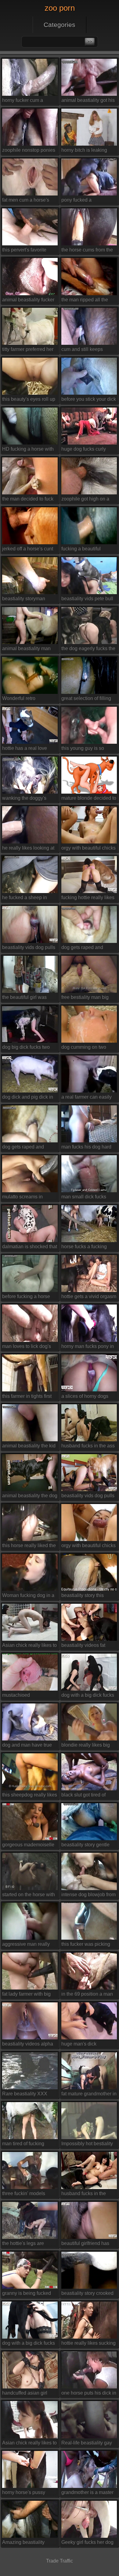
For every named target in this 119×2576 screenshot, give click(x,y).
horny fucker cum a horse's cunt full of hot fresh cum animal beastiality (25, 101)
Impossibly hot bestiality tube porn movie (87, 2145)
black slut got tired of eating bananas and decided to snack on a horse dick (85, 1796)
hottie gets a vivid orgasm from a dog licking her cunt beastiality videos (89, 1298)
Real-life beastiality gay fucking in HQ (87, 2444)
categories (60, 25)
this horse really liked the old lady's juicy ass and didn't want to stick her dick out (29, 1547)
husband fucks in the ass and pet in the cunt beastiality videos (88, 1447)
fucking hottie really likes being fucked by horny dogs (88, 899)
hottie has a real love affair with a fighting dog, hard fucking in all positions (28, 749)
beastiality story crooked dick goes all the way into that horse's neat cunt (88, 2294)
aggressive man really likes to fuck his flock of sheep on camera (27, 1945)
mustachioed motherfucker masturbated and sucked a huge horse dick (29, 1696)
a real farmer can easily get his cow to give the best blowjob (87, 1098)
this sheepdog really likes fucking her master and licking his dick (30, 1796)
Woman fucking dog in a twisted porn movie (28, 1597)
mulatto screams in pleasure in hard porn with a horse (25, 1198)
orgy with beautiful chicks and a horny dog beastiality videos (88, 849)
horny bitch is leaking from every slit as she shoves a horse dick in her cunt (85, 151)
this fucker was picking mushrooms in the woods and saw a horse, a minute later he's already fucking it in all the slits (88, 1945)
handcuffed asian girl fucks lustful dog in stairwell (25, 2394)
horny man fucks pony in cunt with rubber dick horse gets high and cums (88, 1347)
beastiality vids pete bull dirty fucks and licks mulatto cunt (87, 600)
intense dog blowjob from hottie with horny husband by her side (88, 1896)
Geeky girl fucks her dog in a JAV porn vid (87, 2543)
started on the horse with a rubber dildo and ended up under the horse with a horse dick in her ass (29, 1896)
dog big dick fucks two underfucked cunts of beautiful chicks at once (27, 1048)
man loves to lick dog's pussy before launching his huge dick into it (27, 1347)
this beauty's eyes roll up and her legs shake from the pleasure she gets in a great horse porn (29, 400)
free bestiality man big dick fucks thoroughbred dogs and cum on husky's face (89, 998)
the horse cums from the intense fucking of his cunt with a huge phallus (88, 251)
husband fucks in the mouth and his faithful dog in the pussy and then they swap (84, 2195)
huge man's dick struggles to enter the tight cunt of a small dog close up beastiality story (88, 2045)
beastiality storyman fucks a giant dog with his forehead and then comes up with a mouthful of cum (30, 600)
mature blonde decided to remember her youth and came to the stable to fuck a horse (89, 799)
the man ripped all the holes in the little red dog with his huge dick (88, 301)
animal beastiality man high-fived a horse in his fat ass (28, 650)
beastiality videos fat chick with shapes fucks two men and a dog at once (87, 1646)
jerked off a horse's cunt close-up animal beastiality (28, 550)
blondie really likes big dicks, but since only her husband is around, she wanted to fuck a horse (87, 1746)
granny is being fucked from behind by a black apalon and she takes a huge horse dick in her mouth (27, 2294)
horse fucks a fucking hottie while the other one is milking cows (88, 1248)
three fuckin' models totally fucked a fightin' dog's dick (26, 2195)
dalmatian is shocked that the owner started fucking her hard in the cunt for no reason (30, 1248)
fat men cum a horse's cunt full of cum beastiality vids (26, 201)
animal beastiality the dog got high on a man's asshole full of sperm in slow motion (30, 1497)
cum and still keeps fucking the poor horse (85, 350)
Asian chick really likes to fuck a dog (29, 1646)
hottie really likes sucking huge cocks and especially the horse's (88, 2344)
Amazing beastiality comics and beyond (23, 2543)
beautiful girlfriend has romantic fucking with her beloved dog (88, 2245)
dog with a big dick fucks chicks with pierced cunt (88, 1696)
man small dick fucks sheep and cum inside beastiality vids (85, 1198)
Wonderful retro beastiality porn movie (26, 700)
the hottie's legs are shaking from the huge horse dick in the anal (26, 2245)
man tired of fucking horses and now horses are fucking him (27, 2145)
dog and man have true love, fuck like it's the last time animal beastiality (29, 1746)
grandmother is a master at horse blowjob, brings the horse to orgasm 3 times (87, 2494)
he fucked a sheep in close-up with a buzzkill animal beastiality (27, 899)
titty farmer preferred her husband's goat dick (28, 350)
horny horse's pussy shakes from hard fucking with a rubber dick (29, 2494)
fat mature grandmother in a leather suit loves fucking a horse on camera (89, 2095)
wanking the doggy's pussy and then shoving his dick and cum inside (28, 799)
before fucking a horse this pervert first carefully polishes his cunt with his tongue (29, 1298)
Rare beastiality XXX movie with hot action (25, 2095)
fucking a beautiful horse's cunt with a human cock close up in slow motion (87, 550)
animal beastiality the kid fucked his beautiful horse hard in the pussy (30, 1447)
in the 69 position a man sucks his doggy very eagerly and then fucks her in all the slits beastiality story (87, 1995)
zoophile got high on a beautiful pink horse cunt (88, 500)
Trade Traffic (60, 2561)
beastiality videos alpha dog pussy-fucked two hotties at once (28, 2045)
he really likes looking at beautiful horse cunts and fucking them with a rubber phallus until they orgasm (29, 849)
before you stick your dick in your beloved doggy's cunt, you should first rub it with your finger (89, 400)
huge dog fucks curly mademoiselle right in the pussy (88, 450)
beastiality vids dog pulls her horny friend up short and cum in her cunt (29, 949)
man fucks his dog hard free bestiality (86, 1148)
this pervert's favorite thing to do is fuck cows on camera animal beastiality (27, 251)
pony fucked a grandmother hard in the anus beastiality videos (87, 201)
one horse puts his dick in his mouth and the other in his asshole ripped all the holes (89, 2394)
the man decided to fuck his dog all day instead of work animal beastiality (29, 500)
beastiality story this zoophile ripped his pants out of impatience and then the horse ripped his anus (88, 1597)
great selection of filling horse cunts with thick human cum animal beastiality (86, 700)
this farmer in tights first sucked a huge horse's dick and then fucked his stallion (28, 1397)
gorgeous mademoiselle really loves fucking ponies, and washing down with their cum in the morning (28, 1846)
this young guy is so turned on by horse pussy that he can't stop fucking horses (88, 749)
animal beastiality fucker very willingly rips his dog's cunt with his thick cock (28, 301)
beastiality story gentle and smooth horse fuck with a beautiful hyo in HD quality (86, 1846)
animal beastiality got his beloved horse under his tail (88, 101)
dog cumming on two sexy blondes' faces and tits (87, 1048)
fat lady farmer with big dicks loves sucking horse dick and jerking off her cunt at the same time (29, 1995)
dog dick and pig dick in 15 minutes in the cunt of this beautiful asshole (28, 1098)
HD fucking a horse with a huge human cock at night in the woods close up (28, 450)
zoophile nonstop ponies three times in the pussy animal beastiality (29, 151)
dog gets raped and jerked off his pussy (82, 949)
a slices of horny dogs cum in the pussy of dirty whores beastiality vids (87, 1397)
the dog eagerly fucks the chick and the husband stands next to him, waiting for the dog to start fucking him (89, 650)
